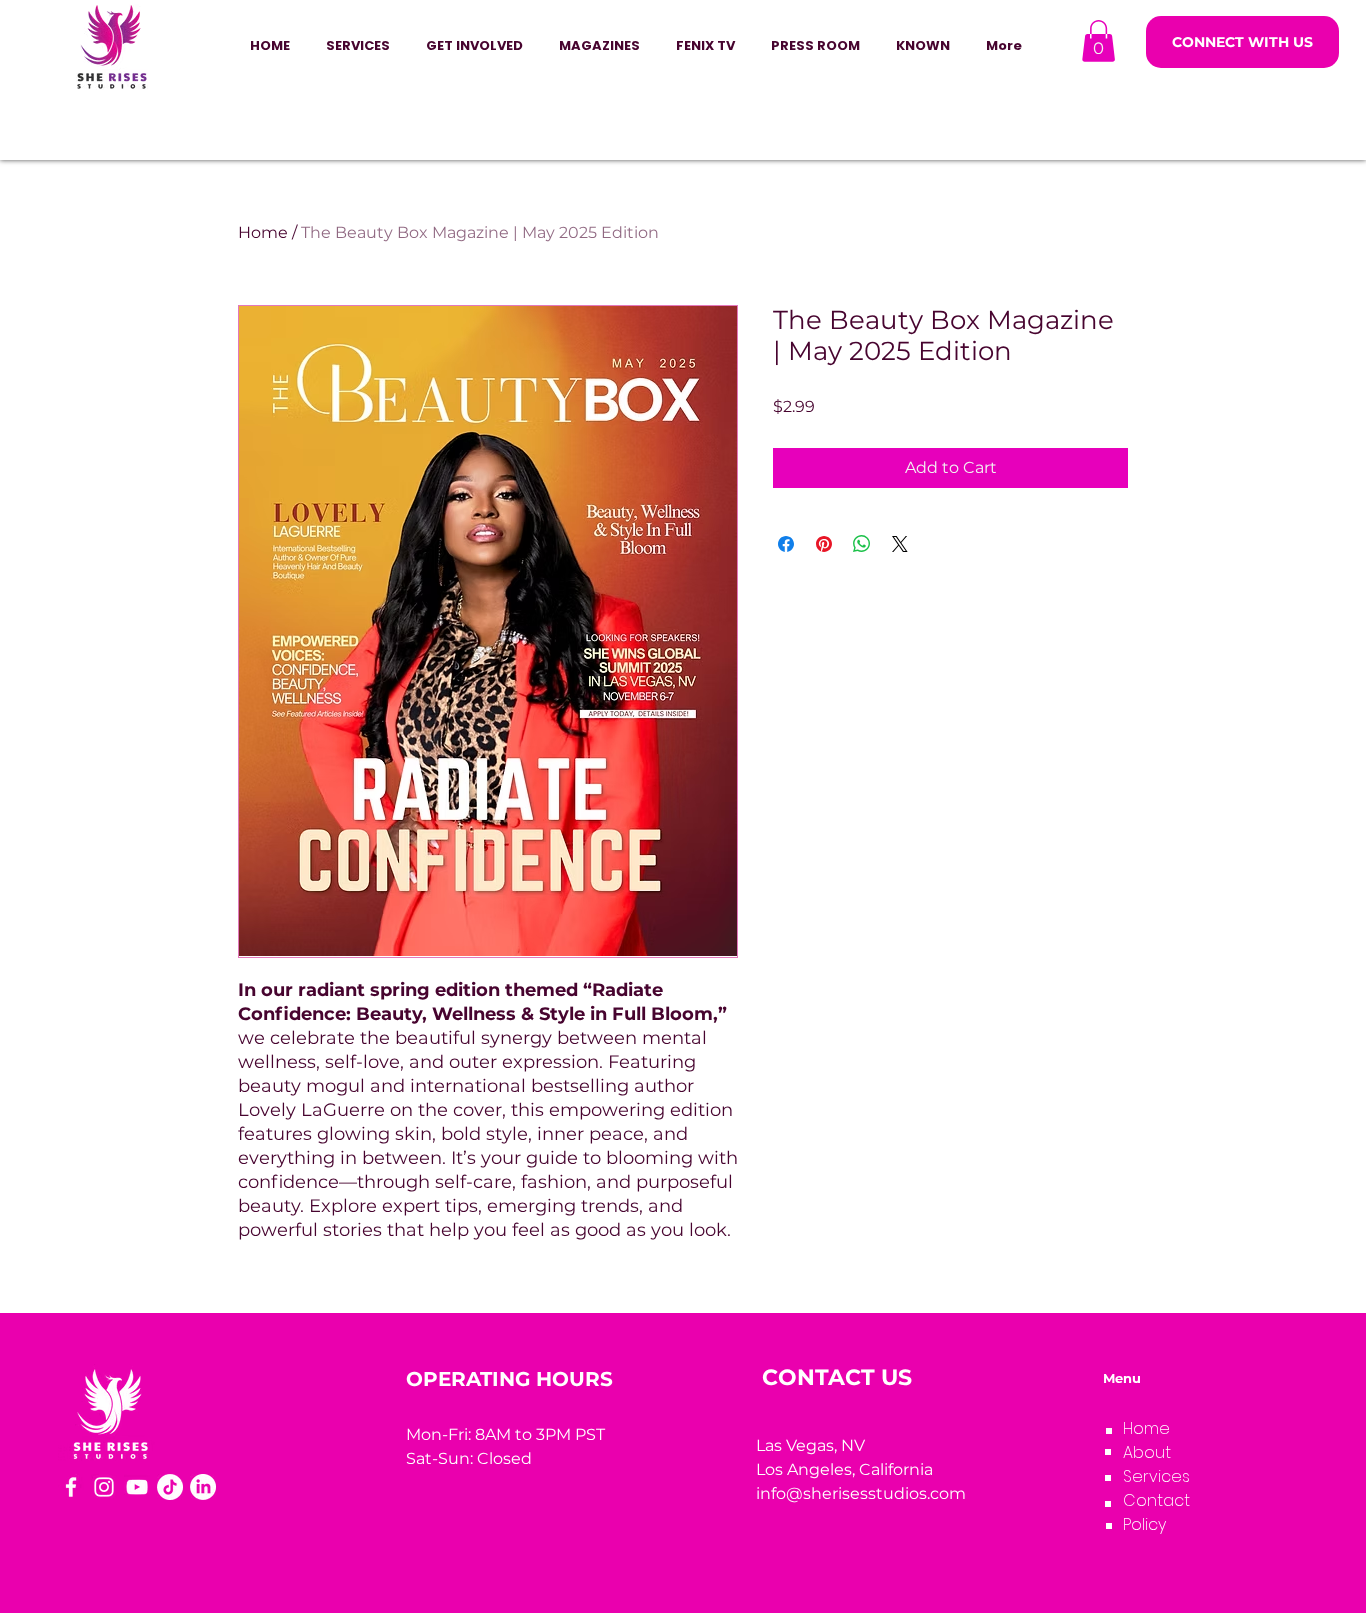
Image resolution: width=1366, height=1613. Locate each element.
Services (1156, 1476)
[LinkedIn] (203, 1487)
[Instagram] (104, 1487)
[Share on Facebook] (786, 544)
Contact (1156, 1500)
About (1147, 1452)
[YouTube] (137, 1487)
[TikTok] (170, 1487)
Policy (1144, 1524)
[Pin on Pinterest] (824, 544)
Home (263, 232)
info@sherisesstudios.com (861, 1493)
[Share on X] (900, 544)
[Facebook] (71, 1487)
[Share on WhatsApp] (862, 544)
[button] (474, 46)
